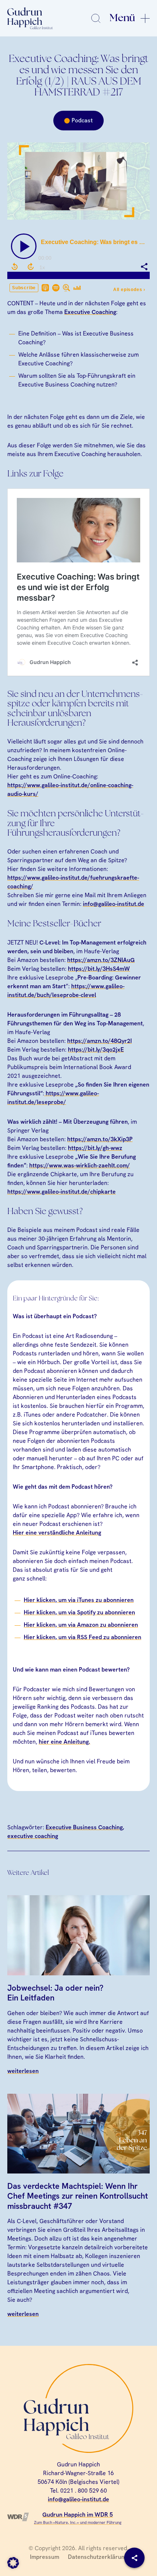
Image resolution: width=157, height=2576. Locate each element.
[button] (13, 2563)
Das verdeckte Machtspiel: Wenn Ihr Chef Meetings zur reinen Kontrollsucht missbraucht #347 (78, 2196)
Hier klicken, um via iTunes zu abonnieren (79, 1600)
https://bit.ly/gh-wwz (95, 1148)
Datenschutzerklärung (98, 2557)
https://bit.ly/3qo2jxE (96, 1050)
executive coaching (33, 1836)
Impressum (45, 2557)
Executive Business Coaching (84, 1827)
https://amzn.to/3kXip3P (100, 1139)
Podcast (82, 120)
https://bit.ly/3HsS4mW (99, 969)
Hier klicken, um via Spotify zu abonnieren (79, 1612)
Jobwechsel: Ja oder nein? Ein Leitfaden (55, 1993)
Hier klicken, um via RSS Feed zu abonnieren (83, 1637)
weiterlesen (23, 2071)
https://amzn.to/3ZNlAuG (101, 960)
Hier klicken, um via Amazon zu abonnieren (81, 1625)
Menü (122, 18)
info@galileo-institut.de (114, 904)
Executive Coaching (90, 312)
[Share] (134, 2558)
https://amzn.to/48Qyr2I (99, 1041)
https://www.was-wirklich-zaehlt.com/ (80, 1165)
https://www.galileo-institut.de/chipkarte (62, 1192)
